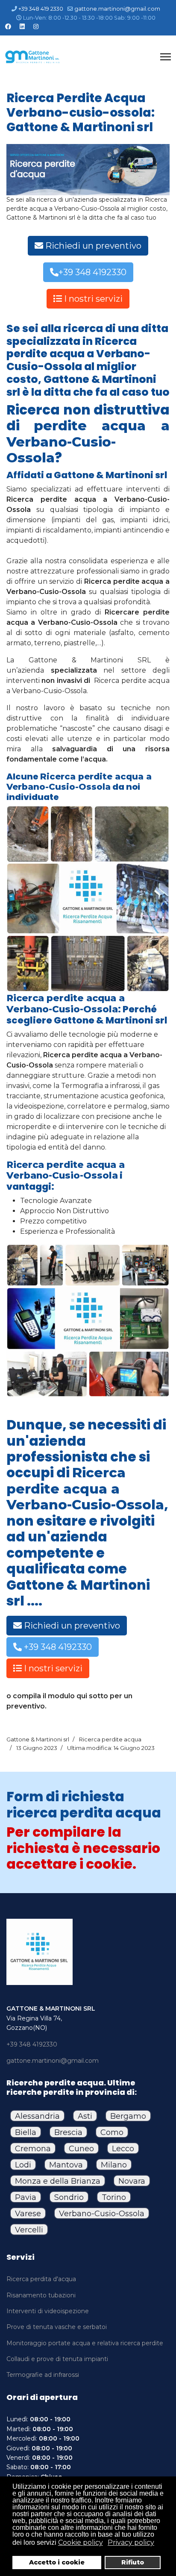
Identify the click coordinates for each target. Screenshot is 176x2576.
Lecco (123, 2149)
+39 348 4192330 (92, 272)
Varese (28, 2214)
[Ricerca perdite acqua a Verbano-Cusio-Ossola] (88, 169)
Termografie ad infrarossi (43, 2375)
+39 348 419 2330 (41, 9)
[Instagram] (36, 26)
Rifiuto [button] (133, 2562)
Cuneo (81, 2149)
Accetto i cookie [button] (57, 2562)
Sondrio (69, 2197)
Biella (26, 2132)
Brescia (68, 2132)
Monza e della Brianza (58, 2181)
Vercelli (29, 2230)
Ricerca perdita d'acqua (41, 2279)
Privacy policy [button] (131, 2542)
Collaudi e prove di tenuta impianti (57, 2359)
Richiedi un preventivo (92, 246)
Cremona (33, 2149)
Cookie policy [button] (81, 2542)
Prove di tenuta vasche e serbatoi (57, 2327)
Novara (132, 2181)
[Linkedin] (22, 26)
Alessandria (37, 2116)
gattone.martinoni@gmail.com (117, 9)
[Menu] (166, 57)
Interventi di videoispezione (48, 2311)
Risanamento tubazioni (41, 2295)
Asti (85, 2116)
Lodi (23, 2165)
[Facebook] (8, 26)
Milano (114, 2165)
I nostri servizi (92, 299)
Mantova (66, 2165)
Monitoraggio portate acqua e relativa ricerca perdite (85, 2343)
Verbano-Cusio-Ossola (102, 2214)
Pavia (26, 2197)
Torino (114, 2197)
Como (112, 2132)
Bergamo (128, 2116)
